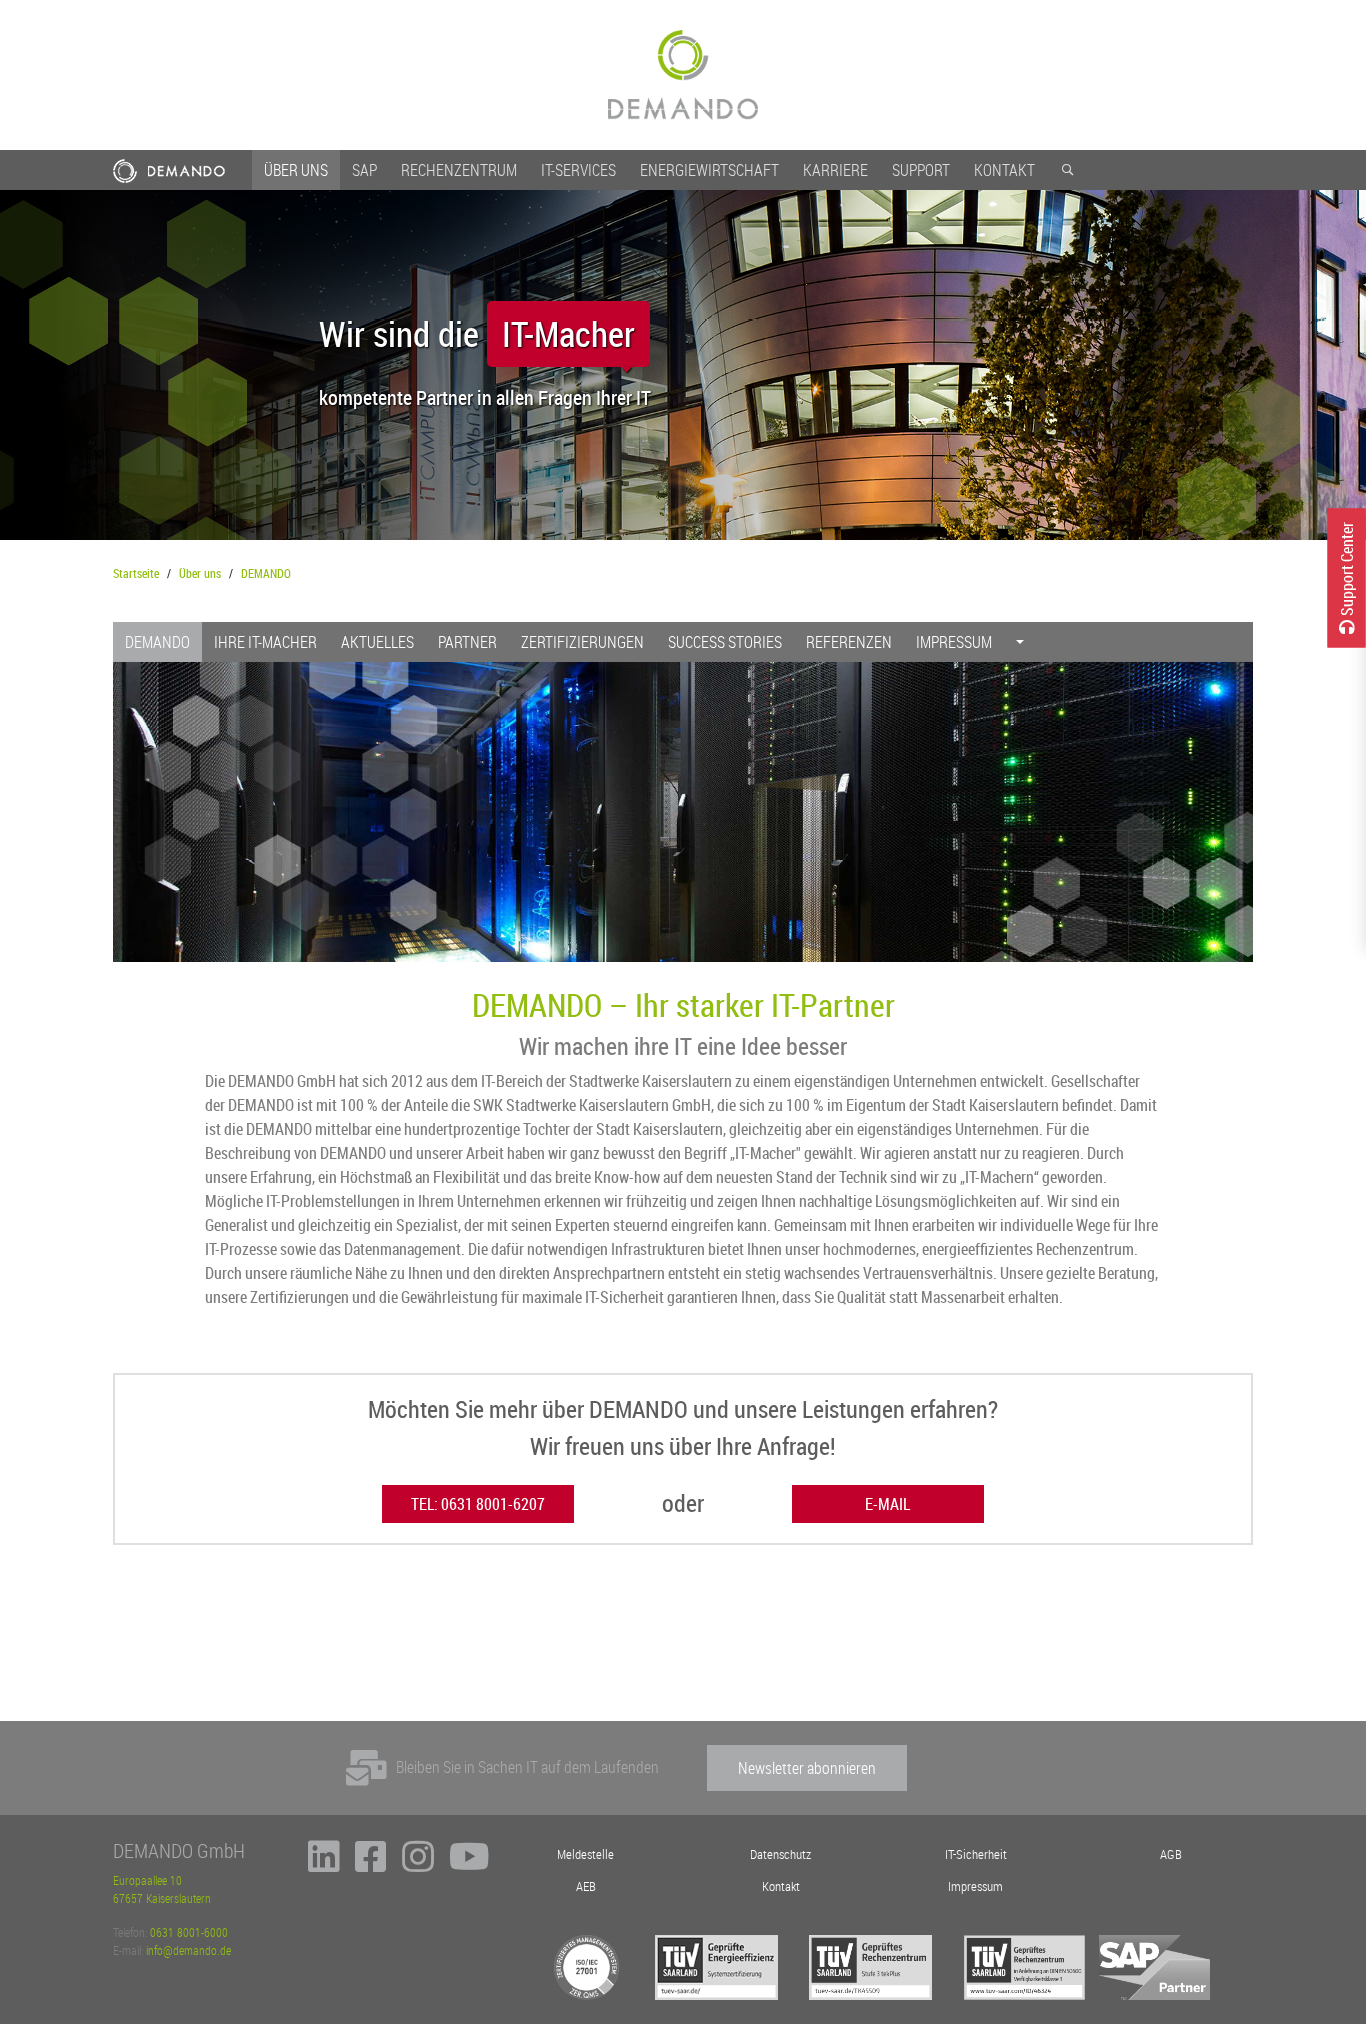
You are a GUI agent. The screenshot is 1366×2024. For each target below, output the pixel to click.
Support (921, 170)
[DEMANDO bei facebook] (371, 1865)
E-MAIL (887, 1504)
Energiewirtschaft (709, 170)
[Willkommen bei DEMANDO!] (683, 75)
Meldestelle (585, 1854)
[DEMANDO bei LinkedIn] (324, 1865)
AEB (586, 1886)
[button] (1020, 642)
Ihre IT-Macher (265, 642)
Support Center (1347, 570)
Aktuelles (377, 642)
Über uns (296, 170)
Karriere (835, 170)
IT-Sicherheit (976, 1854)
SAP (364, 170)
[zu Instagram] (418, 1865)
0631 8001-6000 (189, 1932)
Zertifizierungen (582, 642)
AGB (1171, 1854)
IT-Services (578, 170)
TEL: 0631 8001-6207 (478, 1504)
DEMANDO (266, 573)
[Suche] (1067, 170)
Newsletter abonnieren (807, 1768)
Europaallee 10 (147, 1880)
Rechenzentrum (459, 170)
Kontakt (1004, 170)
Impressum (954, 642)
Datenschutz (780, 1854)
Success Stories (725, 642)
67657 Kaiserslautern (162, 1898)
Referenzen (849, 642)
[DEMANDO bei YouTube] (469, 1865)
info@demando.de (188, 1950)
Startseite (136, 573)
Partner (467, 642)
